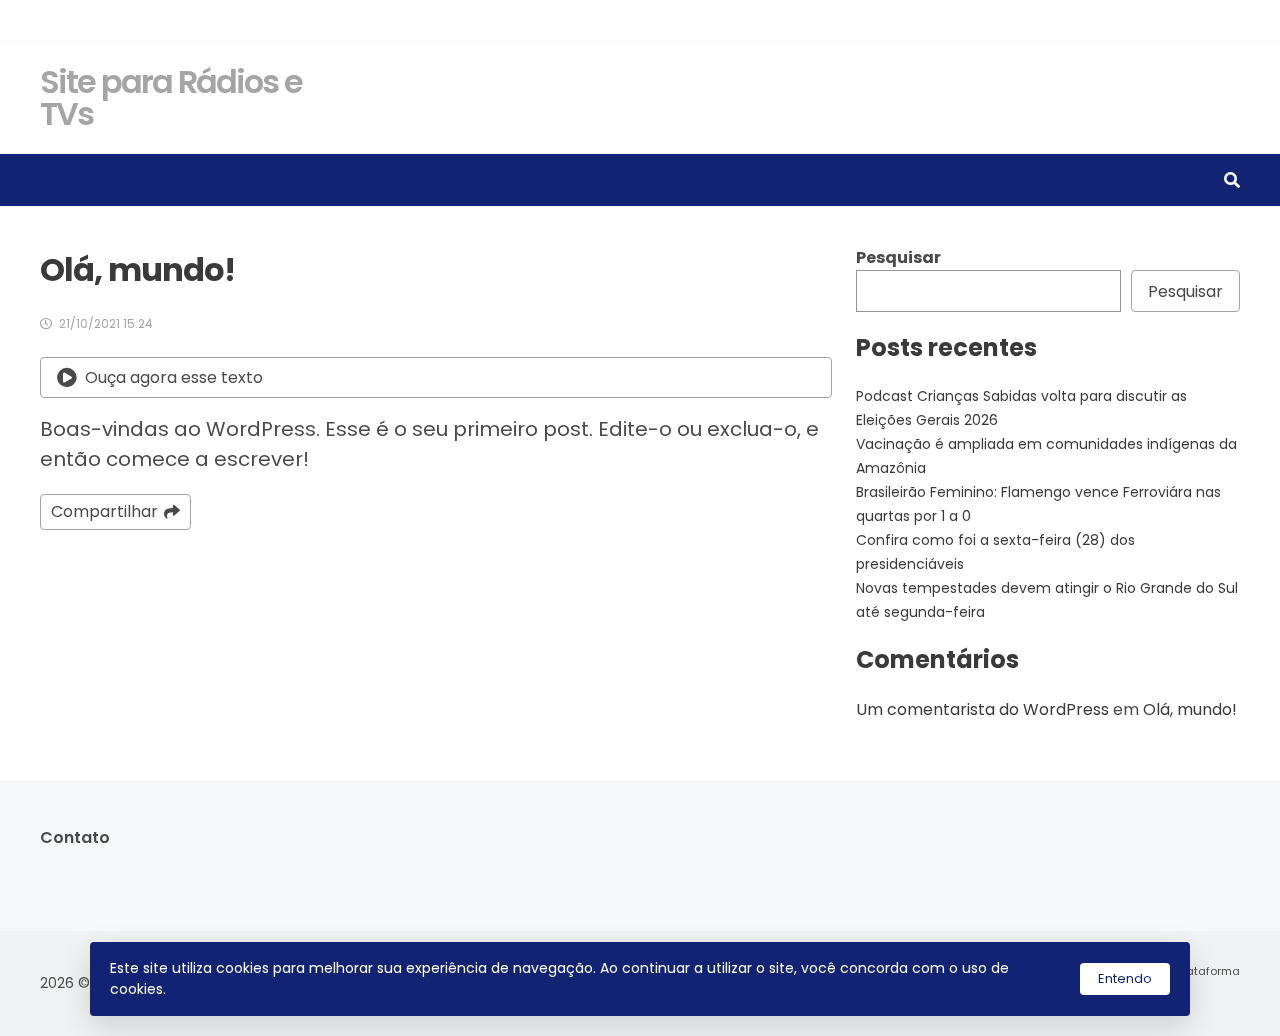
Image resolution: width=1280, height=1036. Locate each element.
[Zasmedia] (1190, 995)
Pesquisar (898, 257)
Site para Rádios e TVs (171, 97)
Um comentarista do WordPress (982, 709)
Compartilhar (104, 511)
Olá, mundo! (1190, 709)
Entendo (1125, 978)
